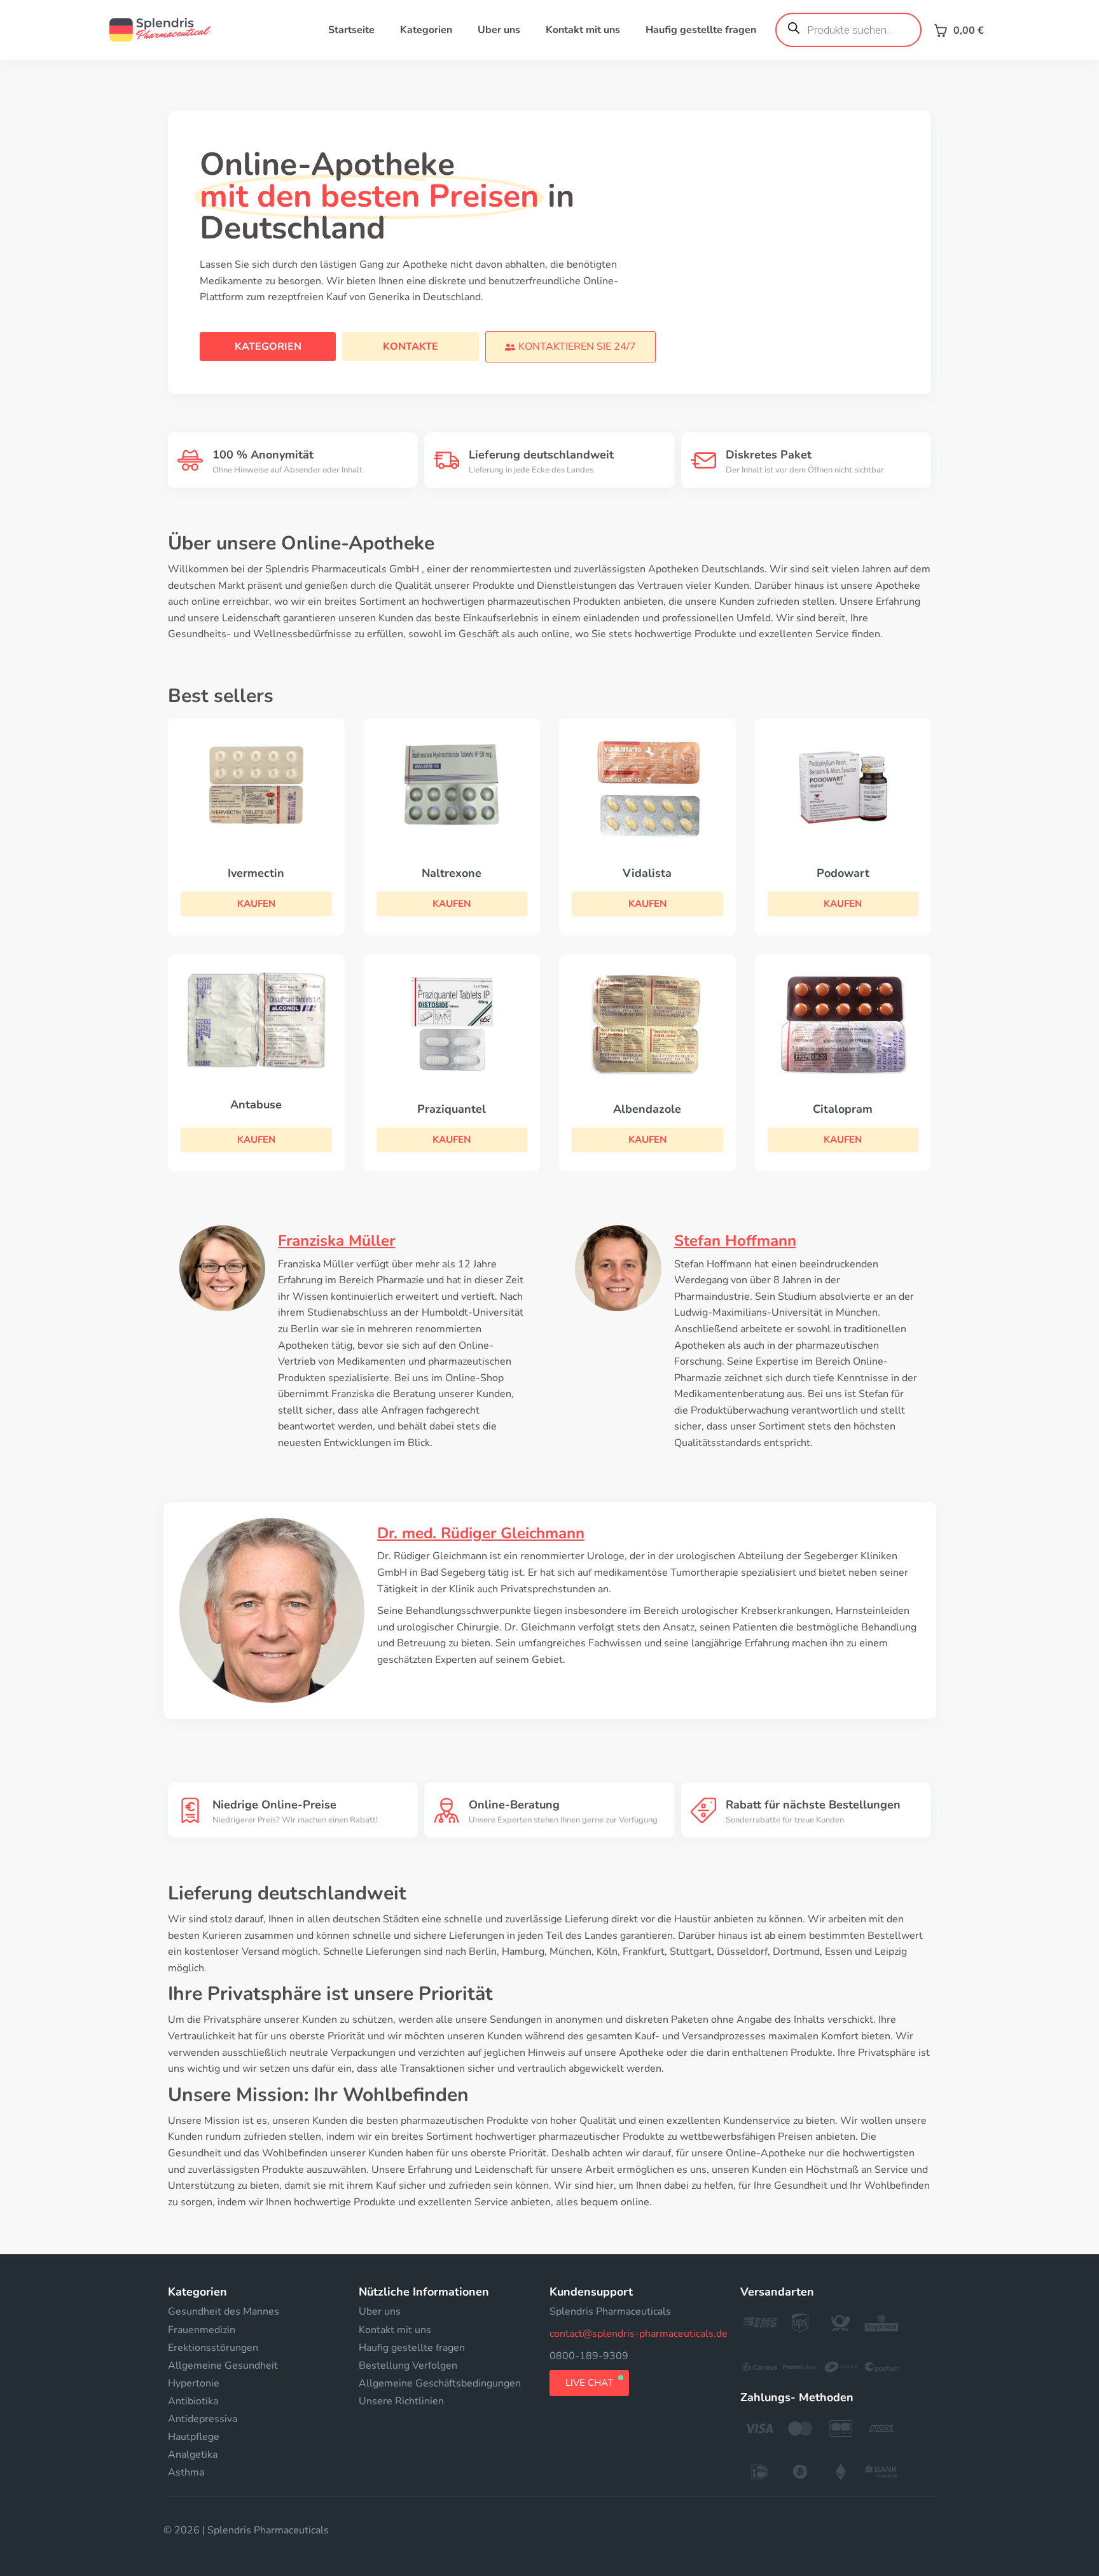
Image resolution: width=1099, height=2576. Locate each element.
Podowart (843, 873)
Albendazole (647, 1109)
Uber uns (499, 30)
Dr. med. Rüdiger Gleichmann (481, 1533)
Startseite (351, 30)
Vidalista (647, 873)
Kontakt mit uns (583, 30)
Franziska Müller (336, 1241)
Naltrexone (452, 873)
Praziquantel (452, 1109)
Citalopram (843, 1109)
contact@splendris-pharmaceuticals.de (639, 2334)
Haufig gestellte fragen (701, 30)
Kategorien (426, 30)
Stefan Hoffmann (735, 1241)
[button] (570, 347)
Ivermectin (256, 873)
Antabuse (256, 1105)
